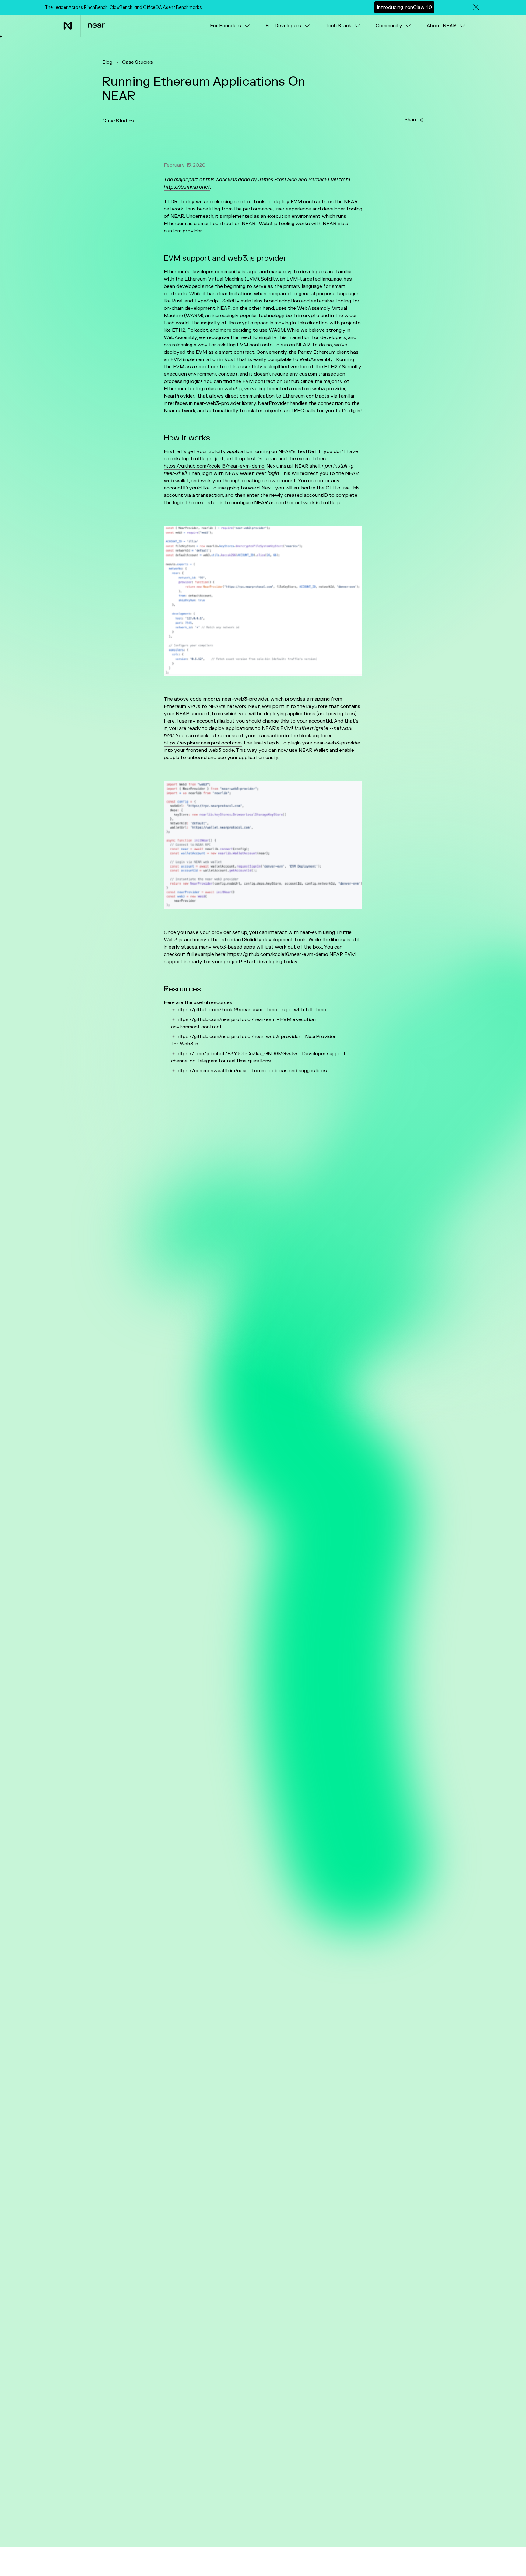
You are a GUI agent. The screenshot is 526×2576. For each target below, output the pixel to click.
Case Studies (137, 62)
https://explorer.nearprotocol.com (203, 743)
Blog (107, 62)
